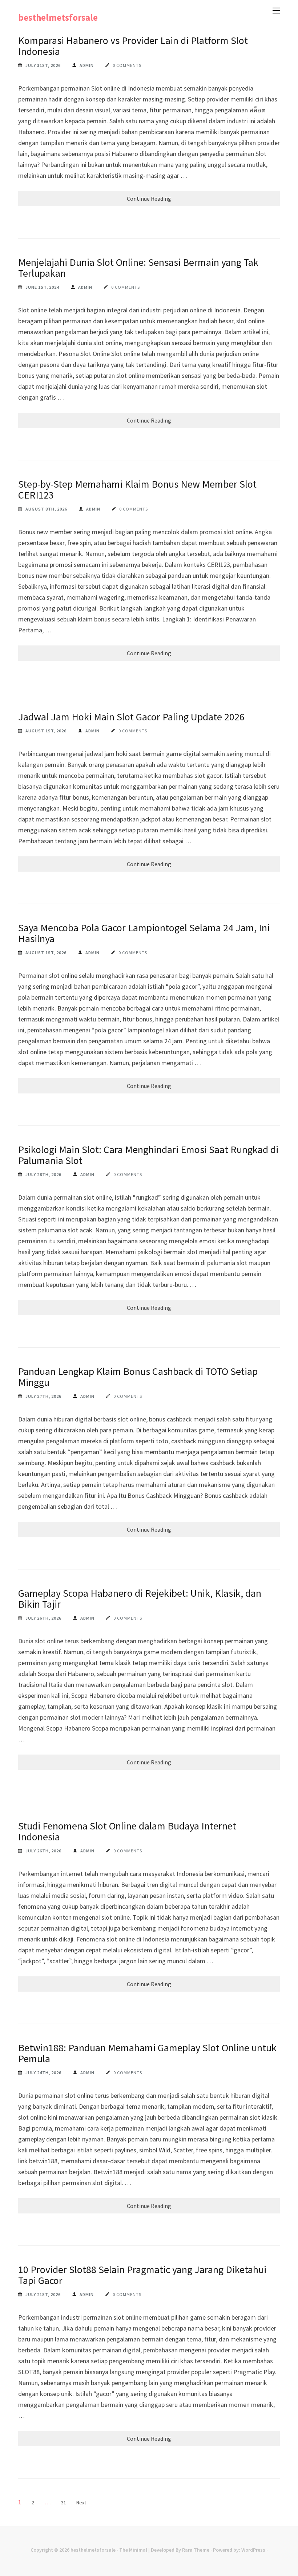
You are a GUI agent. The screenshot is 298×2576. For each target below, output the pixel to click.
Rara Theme (196, 2550)
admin (87, 65)
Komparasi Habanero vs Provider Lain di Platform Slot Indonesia (133, 46)
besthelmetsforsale (58, 17)
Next (81, 2503)
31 (64, 2503)
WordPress (253, 2550)
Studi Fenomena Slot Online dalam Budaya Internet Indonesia (127, 1831)
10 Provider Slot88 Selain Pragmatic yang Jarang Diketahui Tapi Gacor (142, 2275)
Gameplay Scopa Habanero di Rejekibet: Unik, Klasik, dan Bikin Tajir (140, 1599)
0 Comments (127, 65)
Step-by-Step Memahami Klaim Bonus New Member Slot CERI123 (137, 489)
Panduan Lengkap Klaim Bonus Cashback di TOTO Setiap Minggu (138, 1377)
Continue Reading (149, 199)
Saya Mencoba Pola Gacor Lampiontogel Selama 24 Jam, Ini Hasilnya (144, 933)
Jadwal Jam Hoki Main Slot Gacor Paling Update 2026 (131, 717)
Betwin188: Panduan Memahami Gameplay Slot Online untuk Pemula (147, 2053)
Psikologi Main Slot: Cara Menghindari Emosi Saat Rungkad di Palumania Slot (148, 1155)
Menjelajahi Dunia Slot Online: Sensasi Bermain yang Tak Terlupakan (138, 268)
